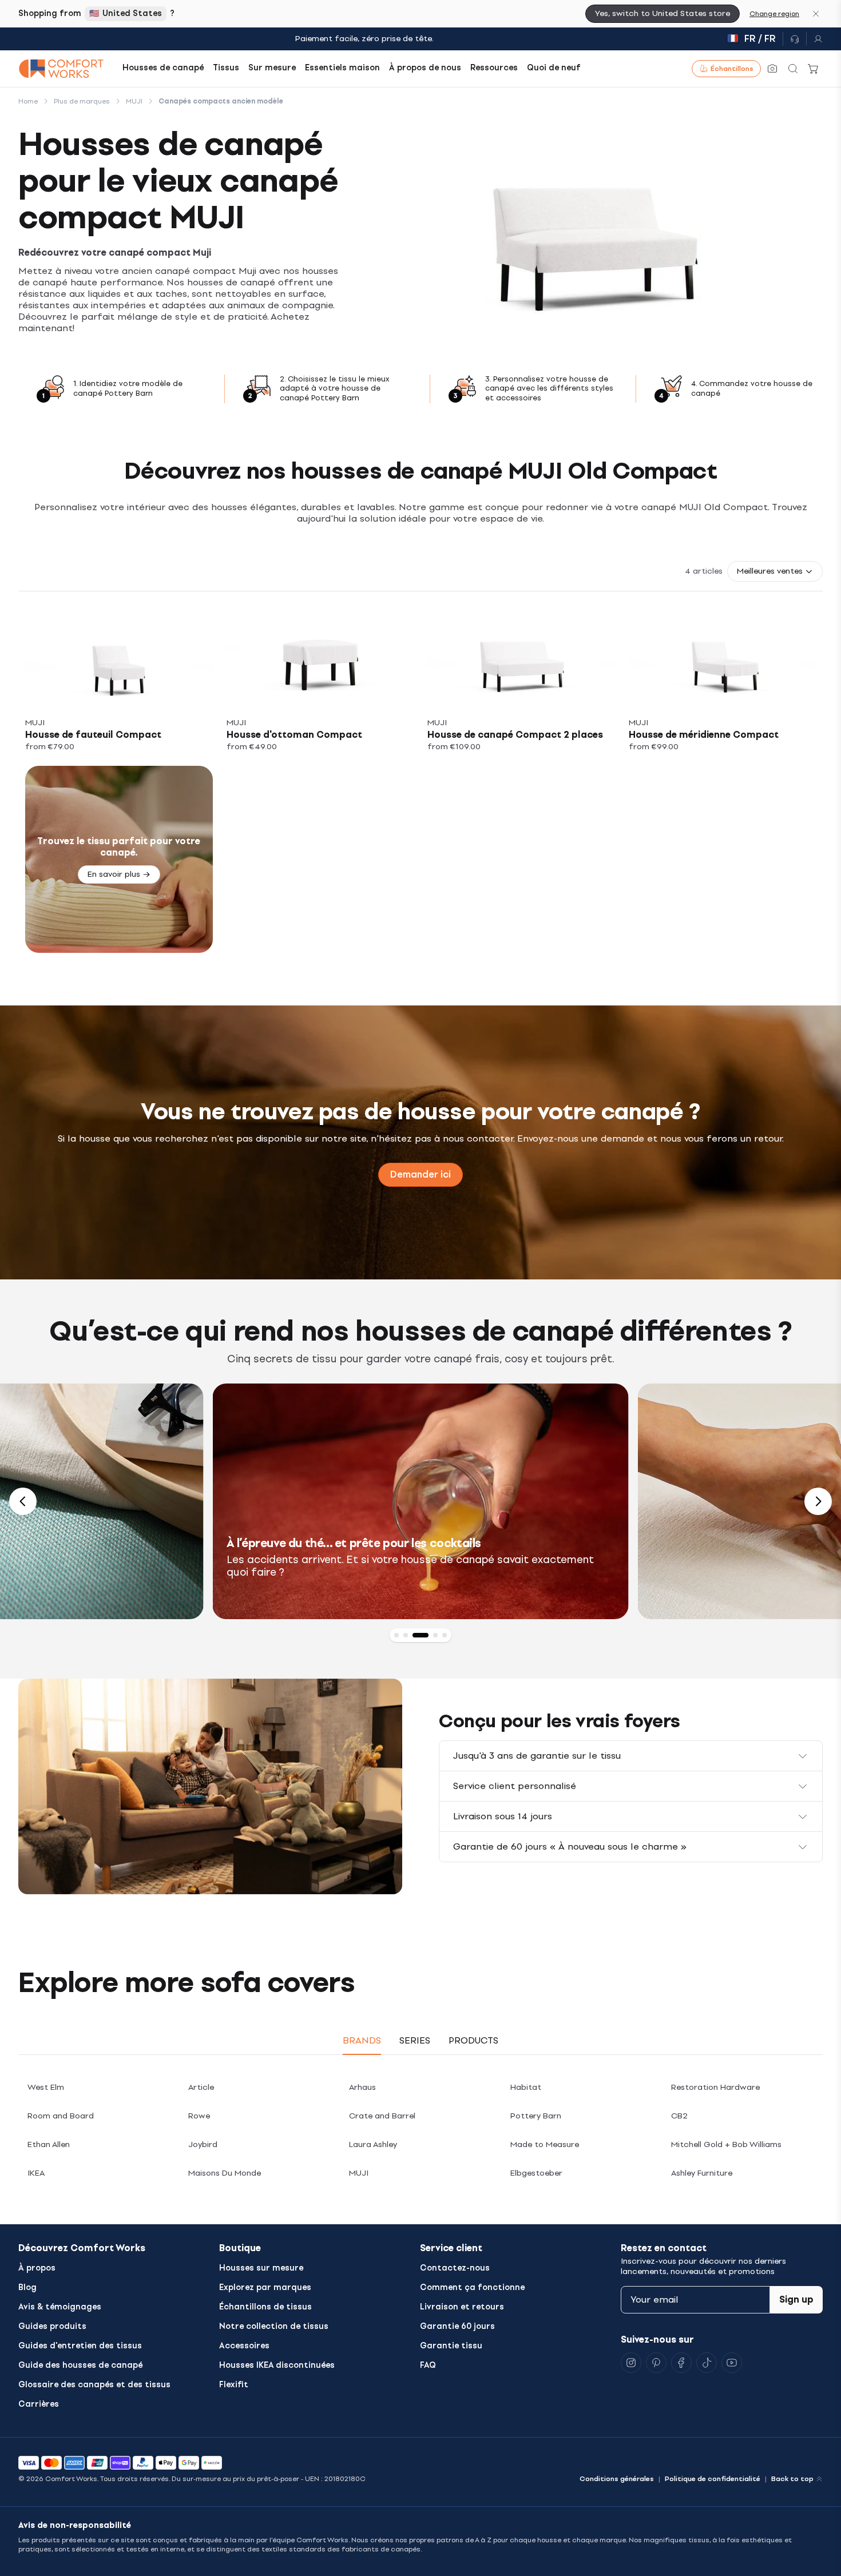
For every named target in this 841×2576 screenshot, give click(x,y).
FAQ (428, 2365)
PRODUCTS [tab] (473, 2040)
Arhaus (362, 2087)
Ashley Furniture (702, 2173)
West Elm (46, 2087)
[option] (404, 1501)
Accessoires (244, 2346)
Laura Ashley (373, 2144)
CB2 (679, 2116)
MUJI (359, 2173)
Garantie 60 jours (457, 2326)
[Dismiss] (816, 14)
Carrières (39, 2404)
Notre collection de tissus (274, 2326)
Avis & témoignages (60, 2307)
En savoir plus (114, 874)
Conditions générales (617, 2479)
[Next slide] (818, 1501)
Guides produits (52, 2326)
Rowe (199, 2116)
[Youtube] (732, 2363)
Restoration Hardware (715, 2087)
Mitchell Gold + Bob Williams (726, 2144)
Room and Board (61, 2116)
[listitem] (119, 682)
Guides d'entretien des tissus (80, 2346)
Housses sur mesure (261, 2268)
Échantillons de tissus (265, 2307)
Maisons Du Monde (225, 2173)
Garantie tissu (451, 2346)
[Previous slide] (23, 1501)
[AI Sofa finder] (772, 69)
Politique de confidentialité (713, 2479)
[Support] (795, 39)
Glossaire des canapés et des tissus (94, 2385)
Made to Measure (545, 2144)
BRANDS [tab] (362, 2040)
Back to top (792, 2479)
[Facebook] (681, 2363)
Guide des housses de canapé (80, 2365)
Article (201, 2087)
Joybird (203, 2144)
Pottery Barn (536, 2116)
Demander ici (420, 1174)
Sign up (796, 2299)
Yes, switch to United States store (663, 13)
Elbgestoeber (536, 2173)
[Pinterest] (656, 2363)
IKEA (36, 2173)
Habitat (526, 2087)
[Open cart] (814, 69)
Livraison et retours (462, 2307)
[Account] (815, 39)
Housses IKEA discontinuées (277, 2365)
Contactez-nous (455, 2268)
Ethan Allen (49, 2144)
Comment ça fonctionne (472, 2287)
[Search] (793, 69)
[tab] (396, 1635)
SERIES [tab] (415, 2040)
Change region (774, 14)
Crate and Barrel (382, 2116)
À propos (37, 2268)
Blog (27, 2287)
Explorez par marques (265, 2287)
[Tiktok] (707, 2363)
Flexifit (234, 2385)
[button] (775, 571)
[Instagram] (631, 2363)
